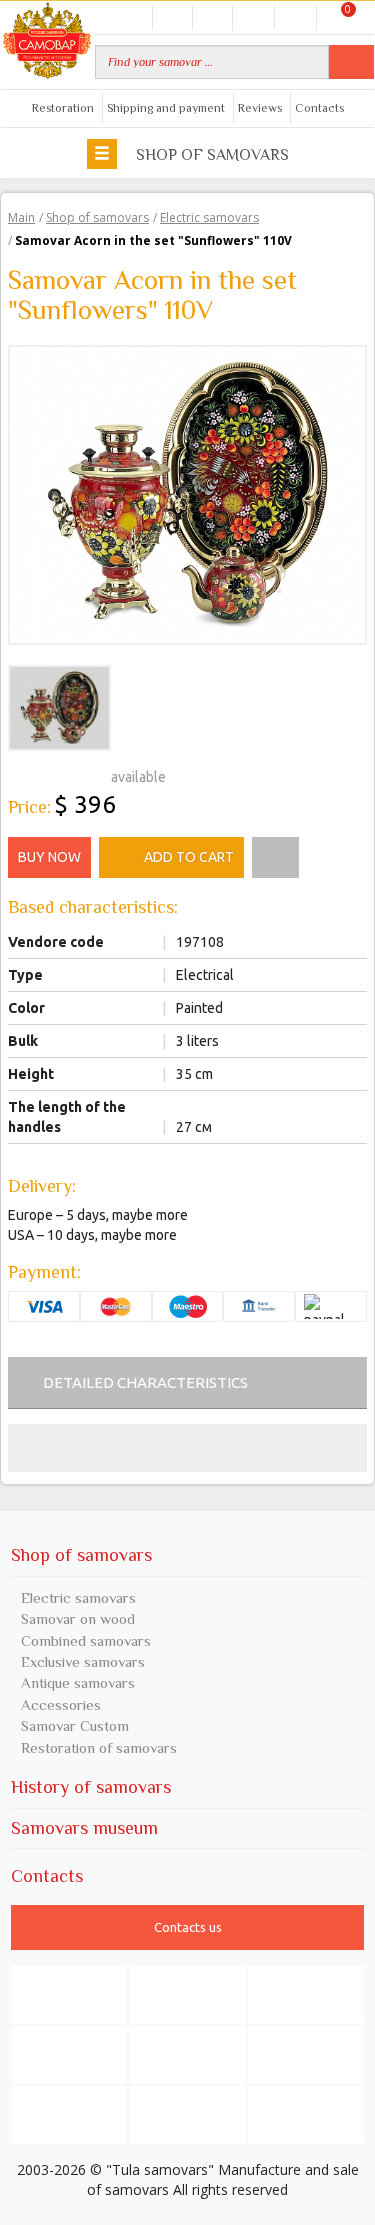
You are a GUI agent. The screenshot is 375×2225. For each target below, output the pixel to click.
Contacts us (188, 1927)
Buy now (49, 857)
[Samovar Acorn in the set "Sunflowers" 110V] (187, 493)
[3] (48, 774)
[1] (16, 774)
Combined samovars (86, 1640)
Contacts (319, 108)
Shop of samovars (210, 155)
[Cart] (336, 16)
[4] (64, 774)
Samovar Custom (75, 1725)
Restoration (63, 108)
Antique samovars (78, 1682)
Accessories (61, 1704)
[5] (80, 774)
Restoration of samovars (99, 1747)
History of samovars (91, 1787)
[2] (32, 774)
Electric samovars (78, 1597)
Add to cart (189, 857)
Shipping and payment (166, 108)
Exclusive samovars (83, 1661)
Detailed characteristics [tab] (145, 1382)
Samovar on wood (78, 1618)
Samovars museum (84, 1828)
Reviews (260, 108)
